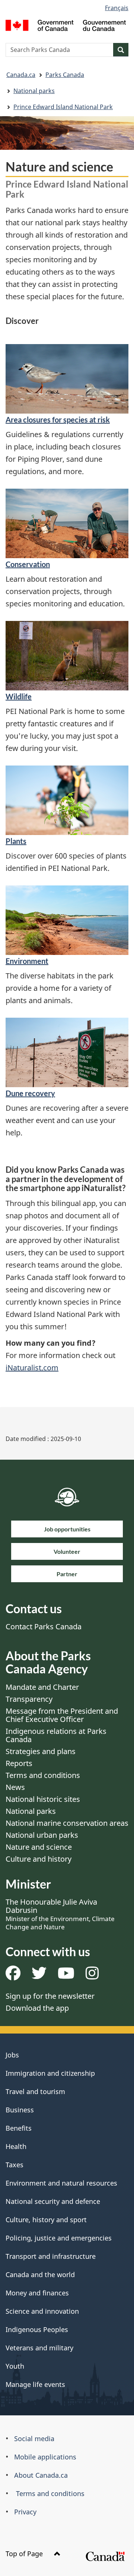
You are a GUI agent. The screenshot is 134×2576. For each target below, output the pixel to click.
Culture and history (39, 1859)
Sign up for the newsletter (50, 1996)
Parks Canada (65, 75)
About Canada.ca (41, 2475)
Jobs (12, 2055)
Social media (34, 2439)
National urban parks (42, 1835)
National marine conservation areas (67, 1823)
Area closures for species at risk (58, 420)
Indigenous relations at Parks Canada (56, 1735)
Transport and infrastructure (51, 2256)
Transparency (29, 1699)
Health (16, 2146)
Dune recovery (30, 1093)
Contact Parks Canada (44, 1626)
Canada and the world (40, 2275)
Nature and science (39, 1847)
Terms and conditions (43, 1775)
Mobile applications (45, 2457)
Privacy (25, 2512)
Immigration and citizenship (50, 2073)
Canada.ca (21, 75)
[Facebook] (13, 1976)
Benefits (19, 2128)
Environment (27, 961)
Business (20, 2110)
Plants (16, 841)
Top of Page (25, 2554)
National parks (34, 91)
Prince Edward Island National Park (63, 107)
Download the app (37, 2008)
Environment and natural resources (61, 2183)
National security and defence (53, 2201)
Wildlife (19, 696)
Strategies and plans (41, 1751)
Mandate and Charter (42, 1687)
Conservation (28, 564)
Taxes (15, 2165)
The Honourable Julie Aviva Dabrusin (60, 1914)
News (15, 1787)
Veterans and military (39, 2348)
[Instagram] (92, 1976)
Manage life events (35, 2384)
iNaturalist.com (32, 1368)
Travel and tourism (35, 2091)
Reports (19, 1763)
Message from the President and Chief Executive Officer (62, 1715)
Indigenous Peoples (37, 2329)
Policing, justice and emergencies (59, 2238)
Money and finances (37, 2293)
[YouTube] (66, 1976)
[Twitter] (39, 1976)
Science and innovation (42, 2311)
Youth (15, 2366)
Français (117, 8)
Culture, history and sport (46, 2220)
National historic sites (43, 1799)
